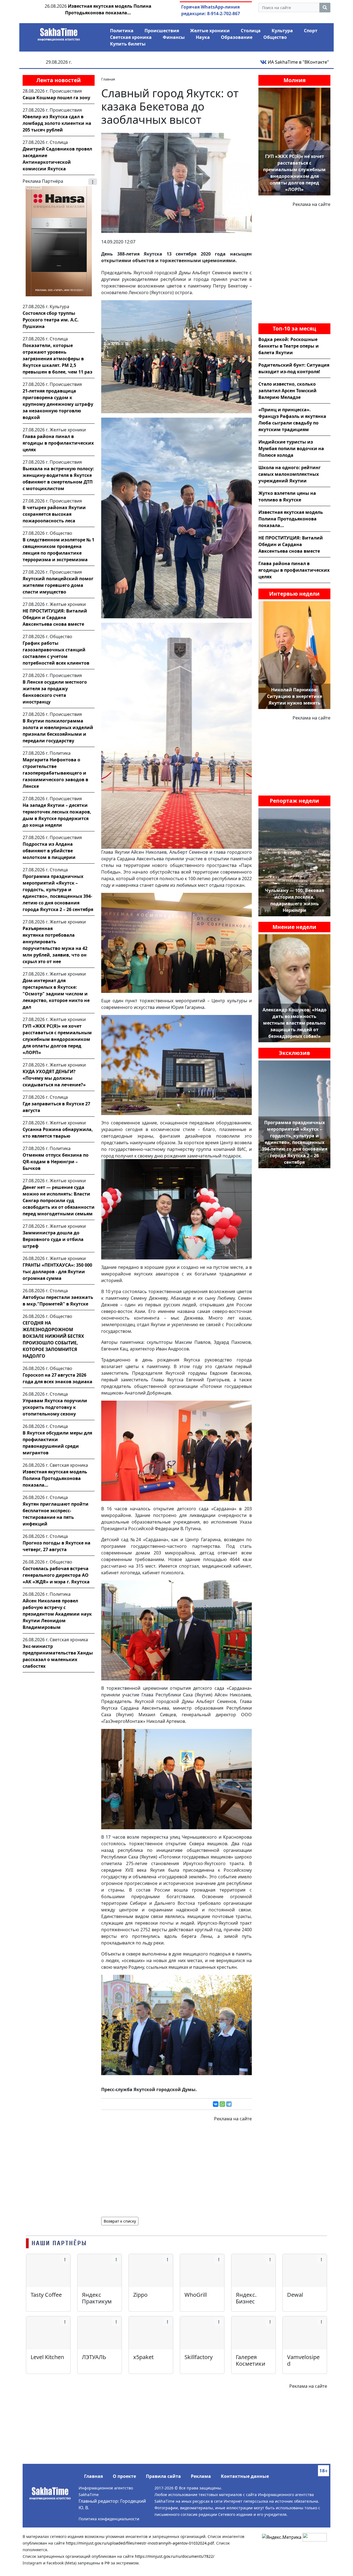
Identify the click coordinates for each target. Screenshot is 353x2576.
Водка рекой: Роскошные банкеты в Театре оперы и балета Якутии (289, 346)
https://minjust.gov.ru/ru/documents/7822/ (175, 2556)
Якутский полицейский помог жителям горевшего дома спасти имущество (58, 585)
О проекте (124, 2476)
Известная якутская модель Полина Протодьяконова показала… (55, 1478)
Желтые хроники (210, 31)
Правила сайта (163, 2476)
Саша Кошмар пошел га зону (56, 98)
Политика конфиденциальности (109, 2519)
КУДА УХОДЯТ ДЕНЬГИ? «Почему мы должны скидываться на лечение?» (54, 1078)
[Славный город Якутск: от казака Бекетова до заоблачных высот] (176, 182)
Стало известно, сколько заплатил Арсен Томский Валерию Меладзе (288, 391)
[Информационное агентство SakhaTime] (59, 33)
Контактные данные (245, 2476)
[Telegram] (229, 2104)
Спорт (311, 31)
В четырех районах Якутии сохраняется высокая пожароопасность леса (54, 514)
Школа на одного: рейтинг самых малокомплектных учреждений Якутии (290, 474)
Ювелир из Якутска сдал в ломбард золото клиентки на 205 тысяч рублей (57, 123)
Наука (203, 37)
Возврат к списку (120, 2221)
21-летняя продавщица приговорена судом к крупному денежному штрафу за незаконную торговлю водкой (58, 404)
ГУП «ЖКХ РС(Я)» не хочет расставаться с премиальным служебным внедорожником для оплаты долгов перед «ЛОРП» (57, 1039)
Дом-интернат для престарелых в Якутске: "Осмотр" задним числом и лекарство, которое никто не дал (56, 994)
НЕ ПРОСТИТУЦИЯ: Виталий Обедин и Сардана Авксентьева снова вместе (55, 617)
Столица (251, 31)
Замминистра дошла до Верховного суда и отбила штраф (53, 1239)
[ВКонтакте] (216, 2104)
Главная (93, 2476)
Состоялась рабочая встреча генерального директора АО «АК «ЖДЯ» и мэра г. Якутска (56, 1575)
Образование (237, 37)
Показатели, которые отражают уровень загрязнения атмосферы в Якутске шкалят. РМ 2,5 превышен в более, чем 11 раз (58, 359)
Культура (282, 31)
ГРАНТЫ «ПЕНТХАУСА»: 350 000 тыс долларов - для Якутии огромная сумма (57, 1272)
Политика (122, 31)
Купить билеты (128, 44)
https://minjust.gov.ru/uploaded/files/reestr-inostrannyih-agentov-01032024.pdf (140, 2543)
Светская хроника (131, 37)
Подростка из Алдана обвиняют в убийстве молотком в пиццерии (49, 851)
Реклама (201, 2476)
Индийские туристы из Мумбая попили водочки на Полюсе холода (291, 448)
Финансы (174, 37)
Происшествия (162, 31)
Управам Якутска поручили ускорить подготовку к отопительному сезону (55, 1407)
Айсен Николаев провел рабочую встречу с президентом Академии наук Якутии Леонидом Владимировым (57, 1614)
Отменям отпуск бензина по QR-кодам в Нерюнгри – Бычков (56, 1162)
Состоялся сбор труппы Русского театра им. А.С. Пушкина (51, 320)
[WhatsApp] (222, 2104)
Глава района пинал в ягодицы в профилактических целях (58, 443)
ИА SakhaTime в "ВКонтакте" (298, 62)
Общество (275, 37)
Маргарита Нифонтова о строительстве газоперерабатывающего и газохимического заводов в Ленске (55, 773)
